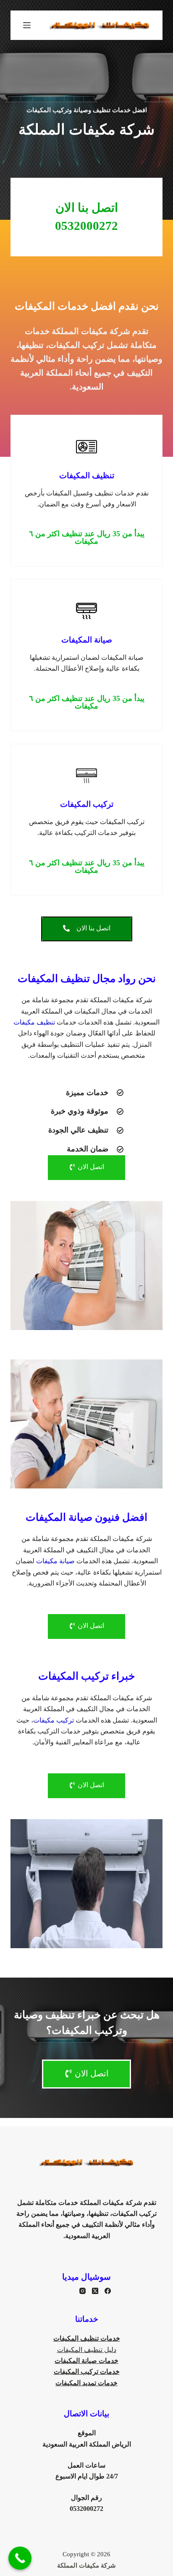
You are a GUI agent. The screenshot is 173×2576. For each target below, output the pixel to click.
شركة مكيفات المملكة (86, 2565)
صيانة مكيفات (55, 1561)
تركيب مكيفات (54, 1720)
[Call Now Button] (20, 2558)
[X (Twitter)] (95, 2291)
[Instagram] (83, 2291)
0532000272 (86, 2509)
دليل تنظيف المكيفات (87, 2350)
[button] (87, 537)
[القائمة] (27, 25)
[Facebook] (108, 2291)
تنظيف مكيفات (34, 1022)
